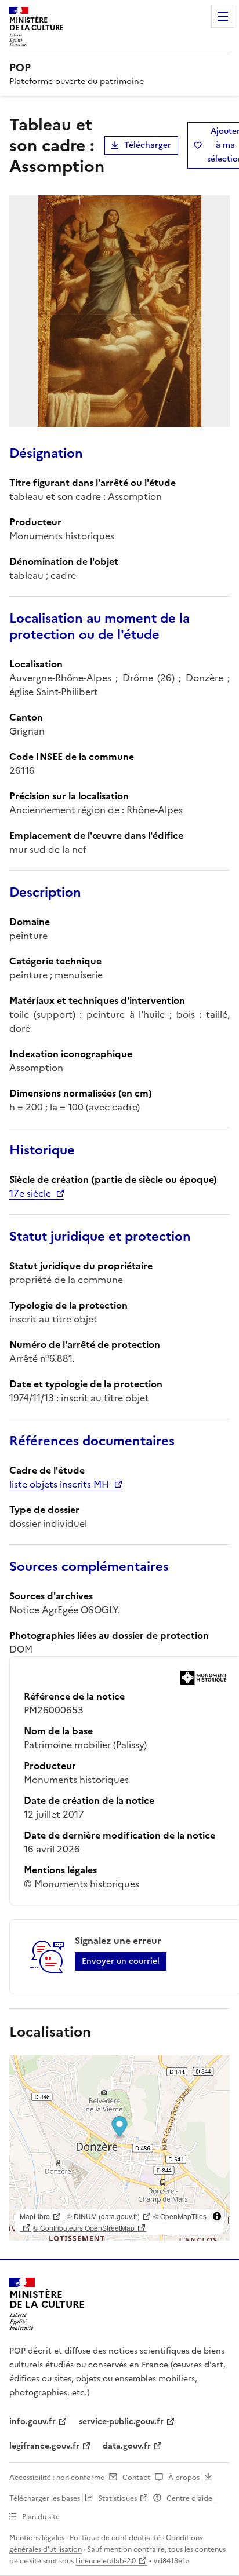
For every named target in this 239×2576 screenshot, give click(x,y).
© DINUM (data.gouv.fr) (103, 2216)
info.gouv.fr (32, 2422)
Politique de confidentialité (115, 2538)
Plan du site (41, 2517)
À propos (184, 2478)
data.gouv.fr (127, 2446)
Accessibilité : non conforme (57, 2478)
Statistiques (117, 2498)
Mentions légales (37, 2538)
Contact (136, 2478)
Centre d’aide (189, 2498)
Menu (223, 16)
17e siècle (30, 1193)
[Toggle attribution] (217, 2216)
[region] (119, 2148)
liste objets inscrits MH (59, 1484)
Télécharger (148, 145)
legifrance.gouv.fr (44, 2446)
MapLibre (35, 2216)
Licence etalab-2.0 (106, 2561)
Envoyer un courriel (121, 1961)
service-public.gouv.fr (121, 2422)
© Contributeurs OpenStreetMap (84, 2228)
